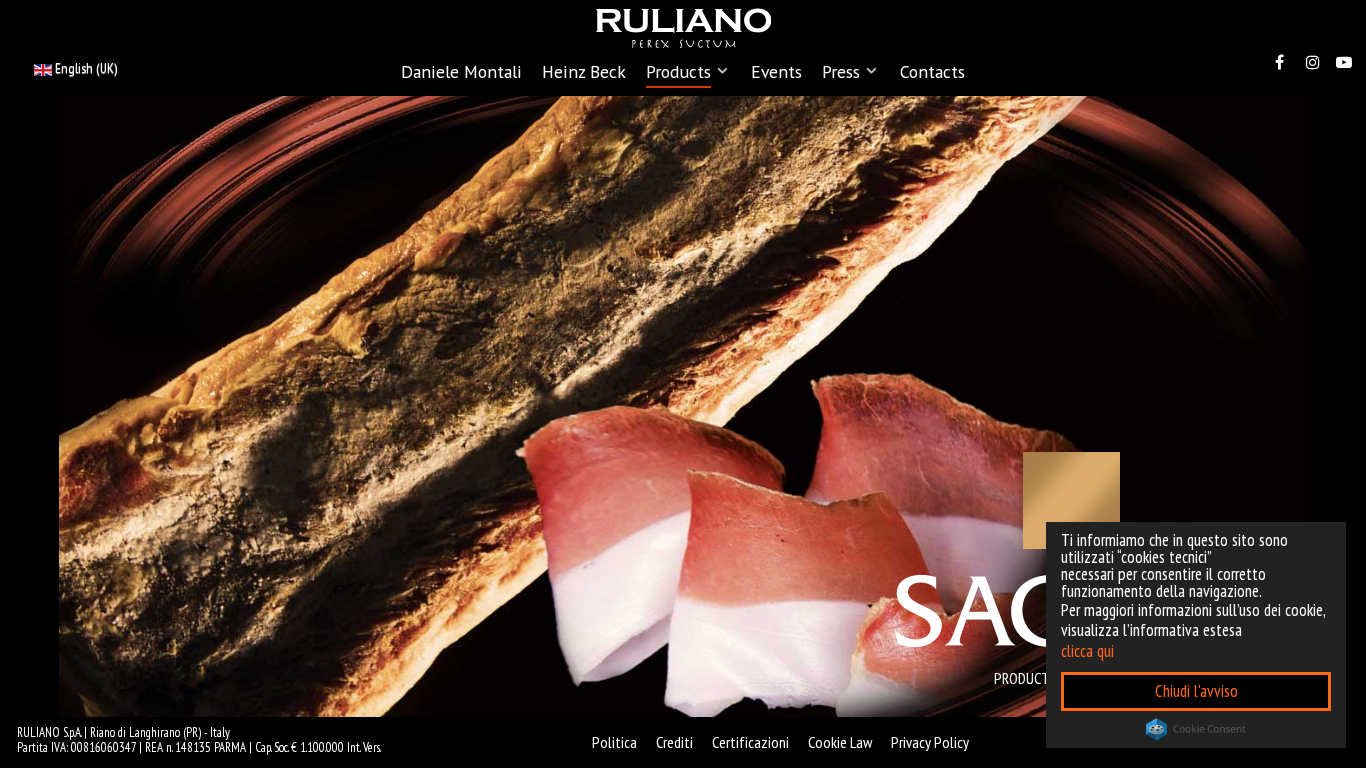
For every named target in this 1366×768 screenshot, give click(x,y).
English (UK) (84, 68)
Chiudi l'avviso (1196, 691)
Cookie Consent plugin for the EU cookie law (1196, 729)
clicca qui (1087, 651)
